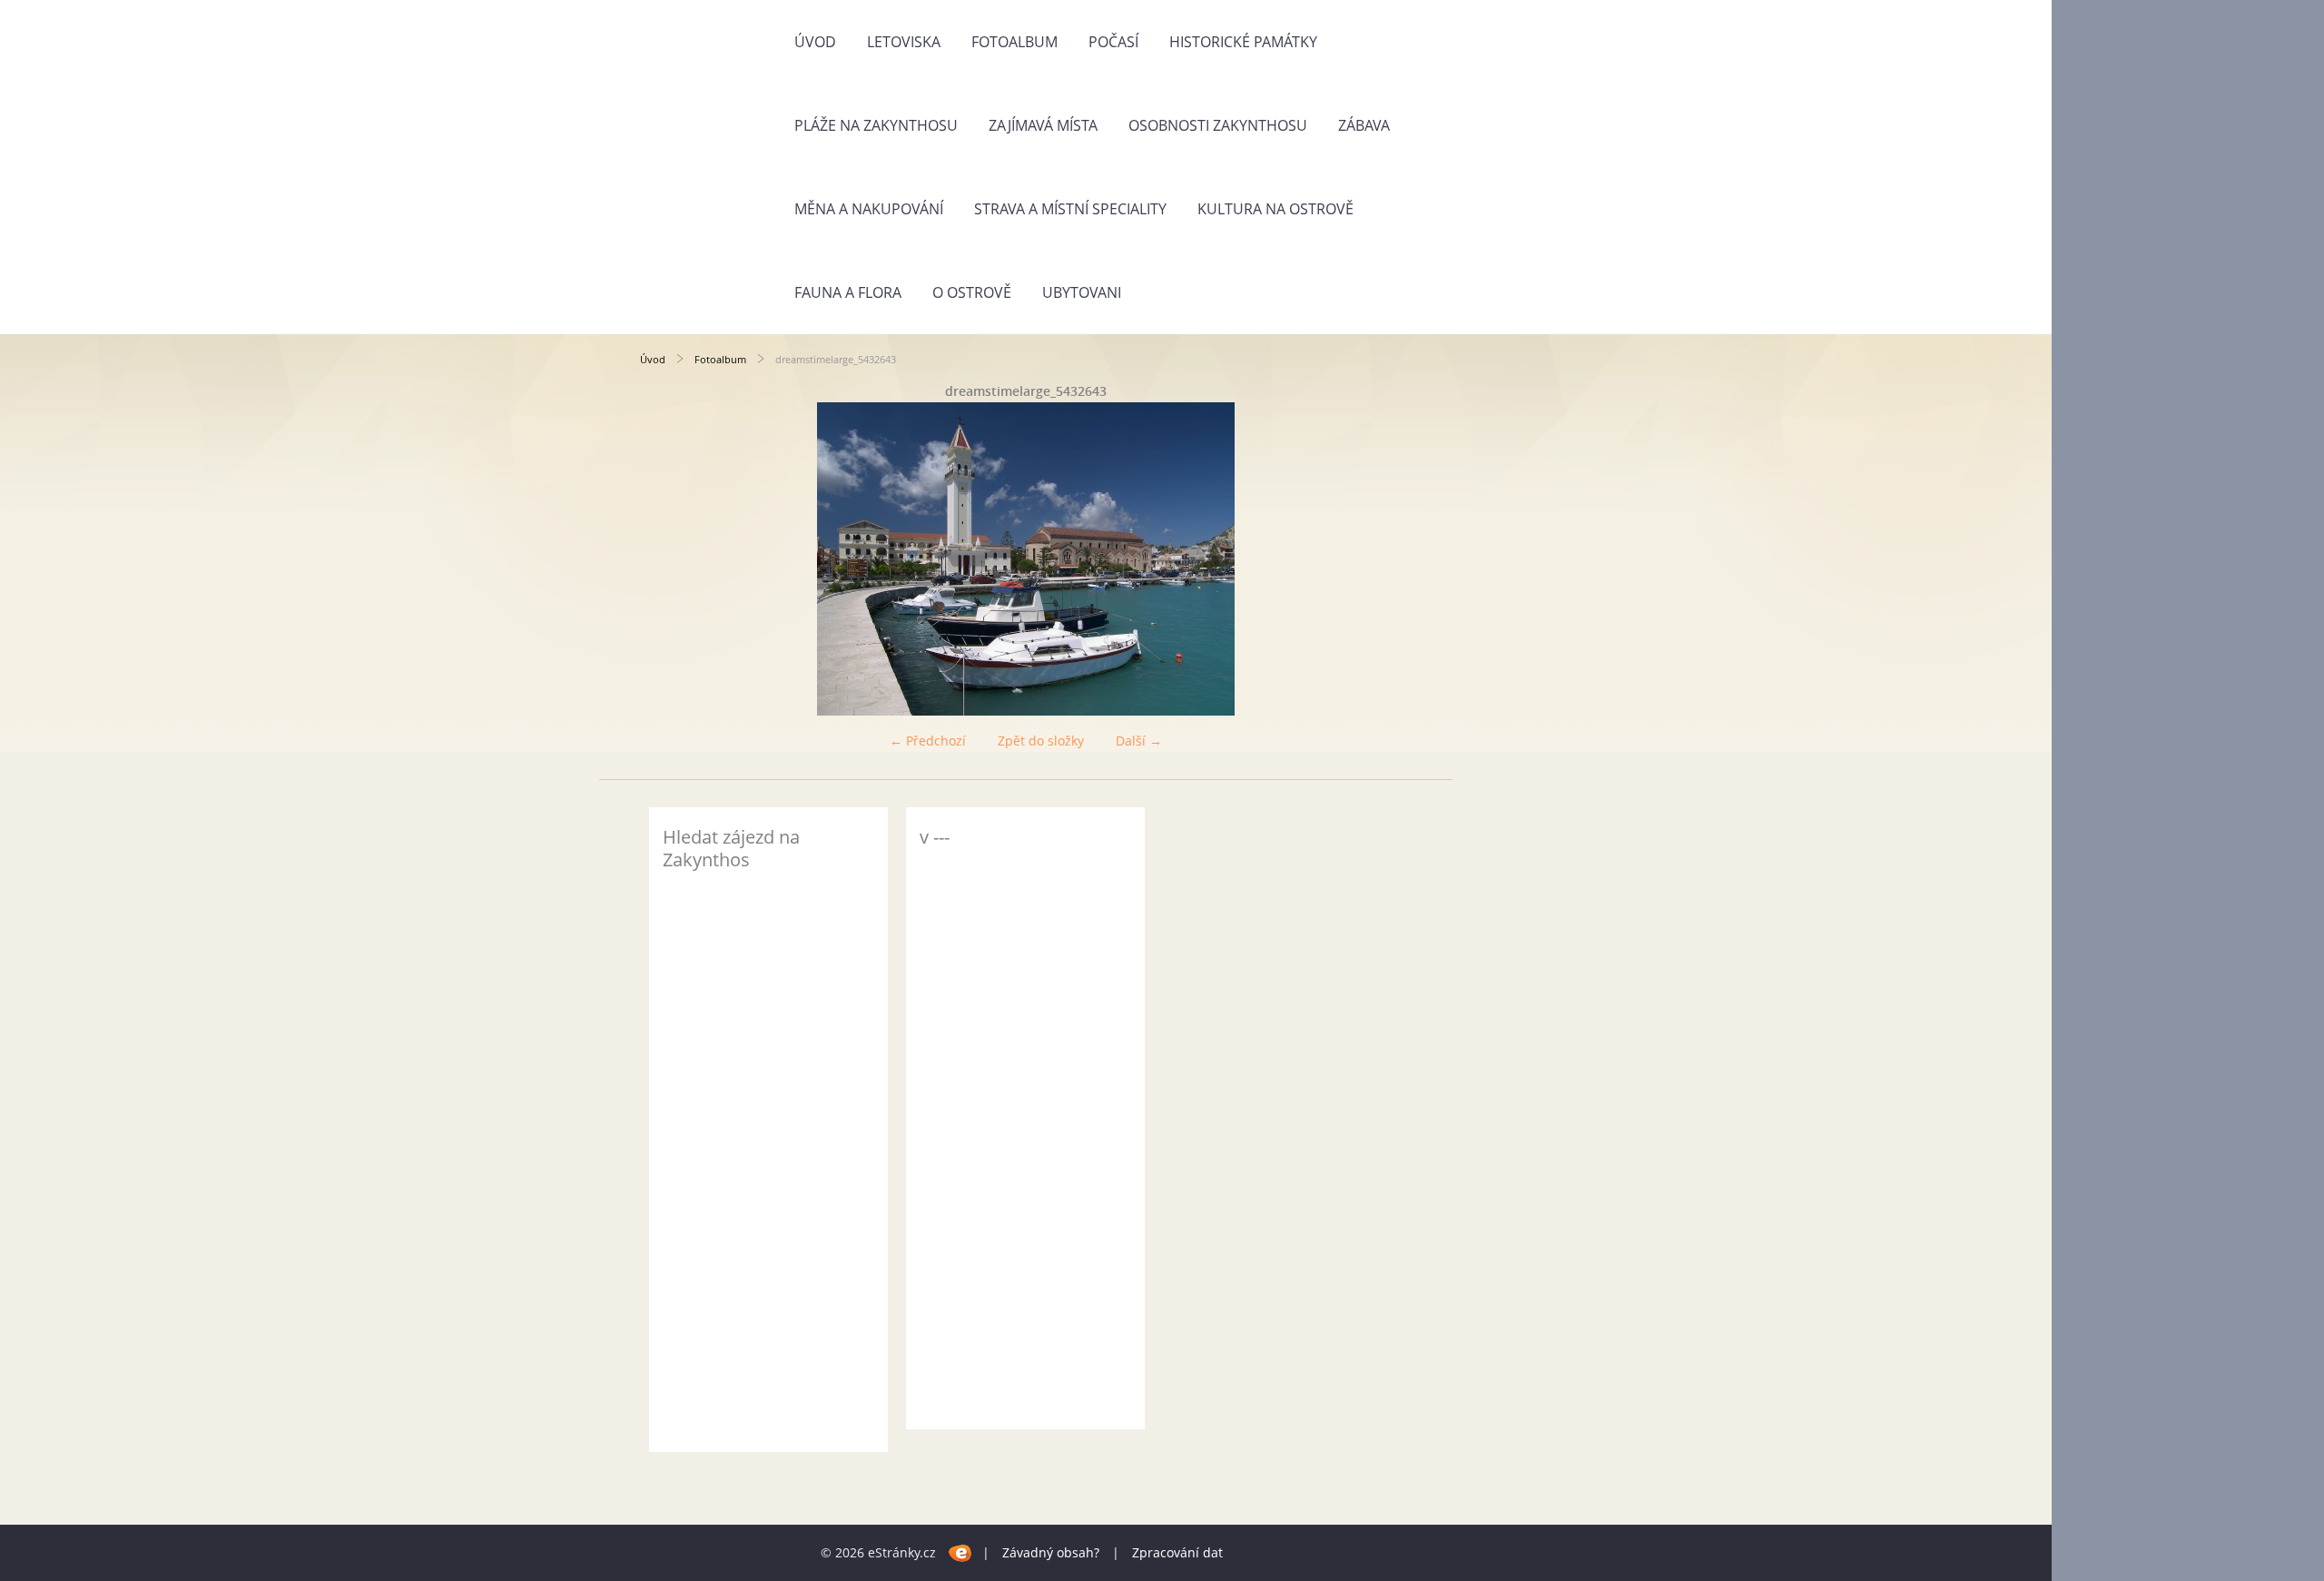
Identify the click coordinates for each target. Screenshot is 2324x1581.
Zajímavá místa (1043, 125)
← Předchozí (928, 741)
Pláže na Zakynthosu (876, 125)
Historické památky (1243, 42)
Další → (1139, 741)
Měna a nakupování (869, 209)
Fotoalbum (1014, 42)
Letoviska (904, 42)
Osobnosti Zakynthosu (1218, 125)
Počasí (1113, 42)
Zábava (1364, 125)
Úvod (815, 42)
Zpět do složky (1041, 741)
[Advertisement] (1025, 1143)
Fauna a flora (848, 292)
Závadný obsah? (1051, 1552)
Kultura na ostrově (1275, 209)
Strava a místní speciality (1070, 209)
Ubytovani (1082, 292)
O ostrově (972, 292)
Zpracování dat (1177, 1552)
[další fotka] (1382, 559)
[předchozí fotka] (670, 559)
